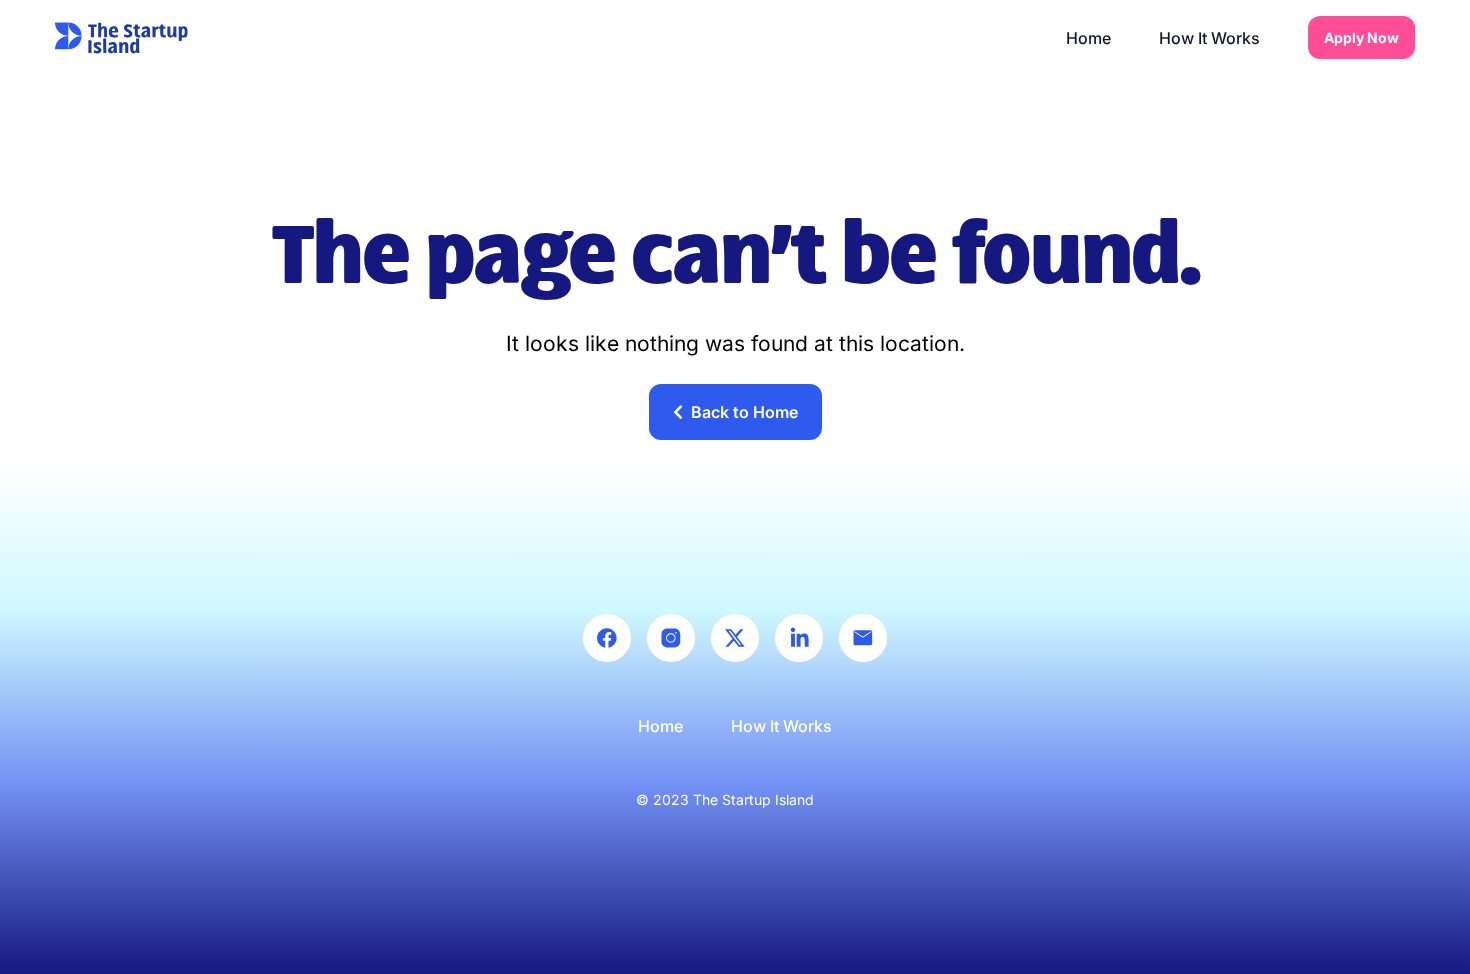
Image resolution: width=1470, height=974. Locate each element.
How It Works (1209, 38)
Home (1088, 38)
